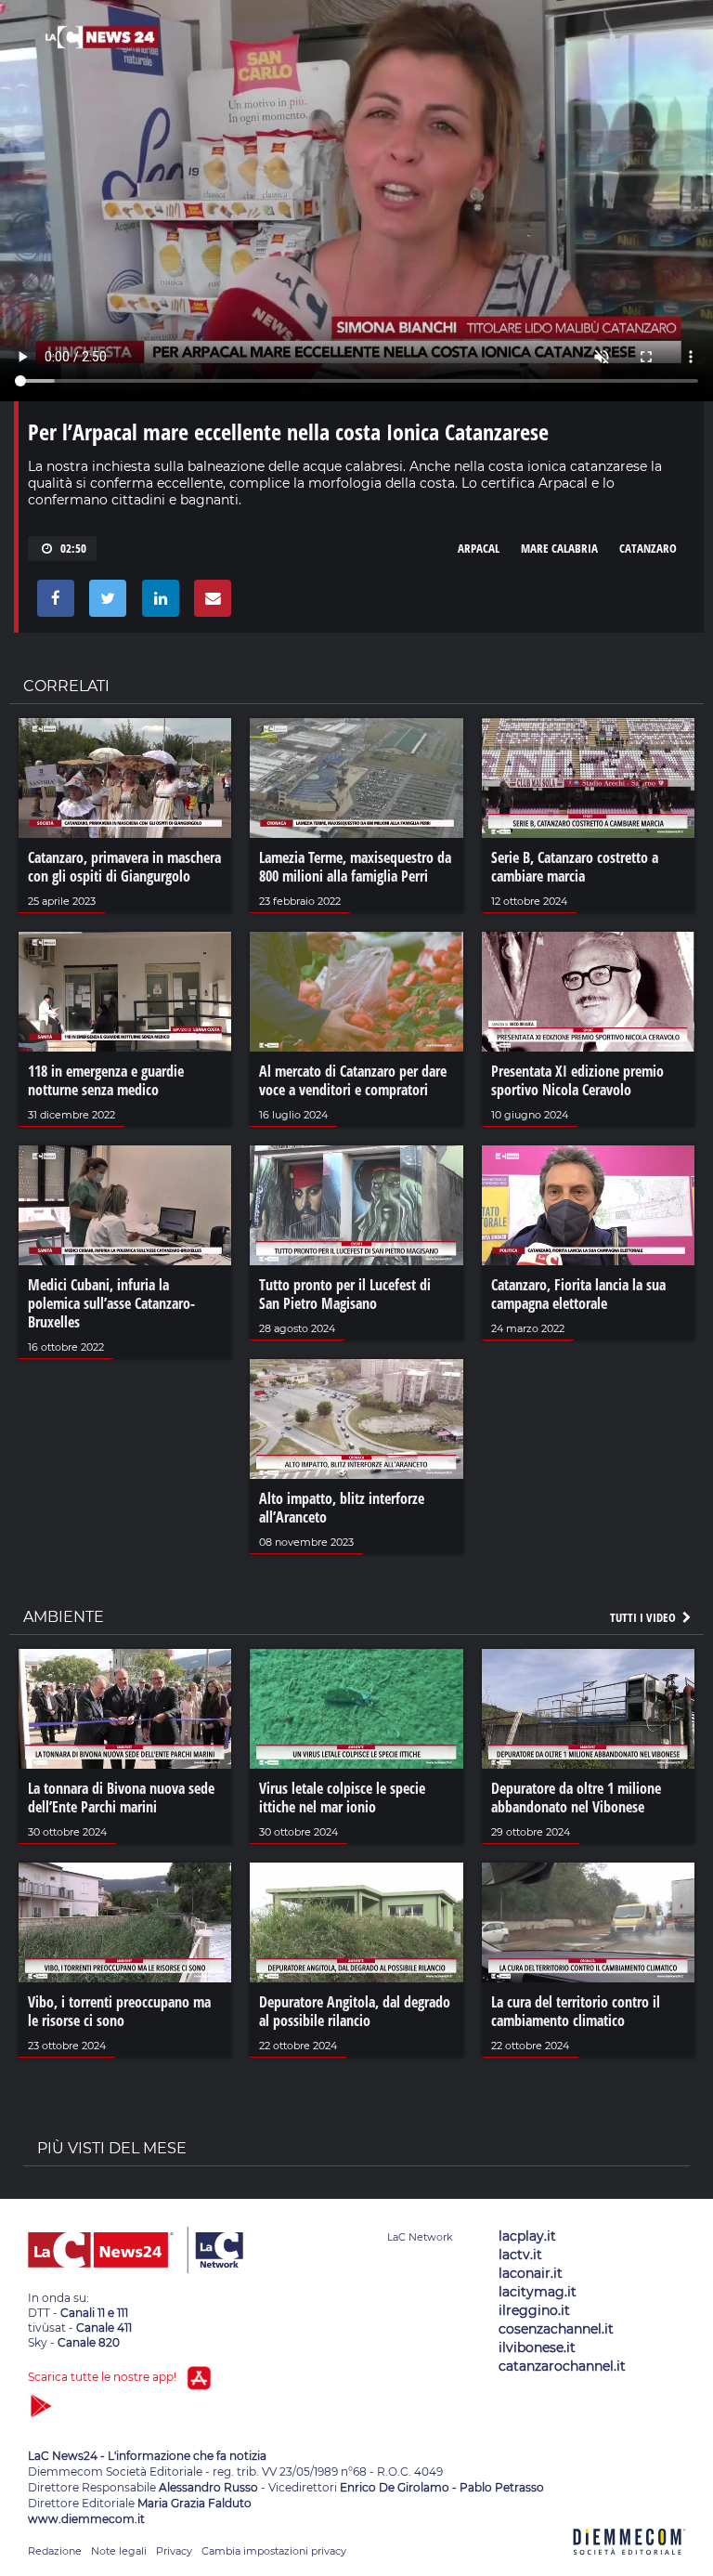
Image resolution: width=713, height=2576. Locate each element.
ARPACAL (479, 548)
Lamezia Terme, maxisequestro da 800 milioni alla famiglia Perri (355, 867)
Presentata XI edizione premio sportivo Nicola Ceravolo (577, 1080)
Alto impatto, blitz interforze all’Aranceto (342, 1508)
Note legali (119, 2551)
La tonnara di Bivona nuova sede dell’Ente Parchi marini (121, 1798)
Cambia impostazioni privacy (274, 2551)
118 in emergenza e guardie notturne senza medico (106, 1080)
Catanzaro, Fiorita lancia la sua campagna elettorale (578, 1294)
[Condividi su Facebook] (52, 603)
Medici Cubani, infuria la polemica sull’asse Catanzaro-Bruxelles (111, 1303)
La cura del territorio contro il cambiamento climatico (576, 2011)
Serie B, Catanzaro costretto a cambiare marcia (575, 867)
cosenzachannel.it (556, 2329)
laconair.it (531, 2273)
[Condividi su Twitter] (104, 603)
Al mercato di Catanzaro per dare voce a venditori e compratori (353, 1080)
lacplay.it (527, 2236)
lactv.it (520, 2255)
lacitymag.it (538, 2292)
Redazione (55, 2551)
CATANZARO (648, 548)
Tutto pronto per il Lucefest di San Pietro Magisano (345, 1294)
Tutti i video (644, 1617)
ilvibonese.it (537, 2347)
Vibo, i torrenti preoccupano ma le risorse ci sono (119, 2011)
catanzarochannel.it (562, 2366)
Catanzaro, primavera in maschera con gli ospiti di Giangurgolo (124, 867)
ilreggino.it (534, 2310)
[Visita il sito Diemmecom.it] (629, 2565)
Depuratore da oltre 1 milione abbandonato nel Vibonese (576, 1798)
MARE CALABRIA (559, 548)
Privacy (174, 2551)
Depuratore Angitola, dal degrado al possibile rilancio (355, 2011)
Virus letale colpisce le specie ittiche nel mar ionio (342, 1798)
